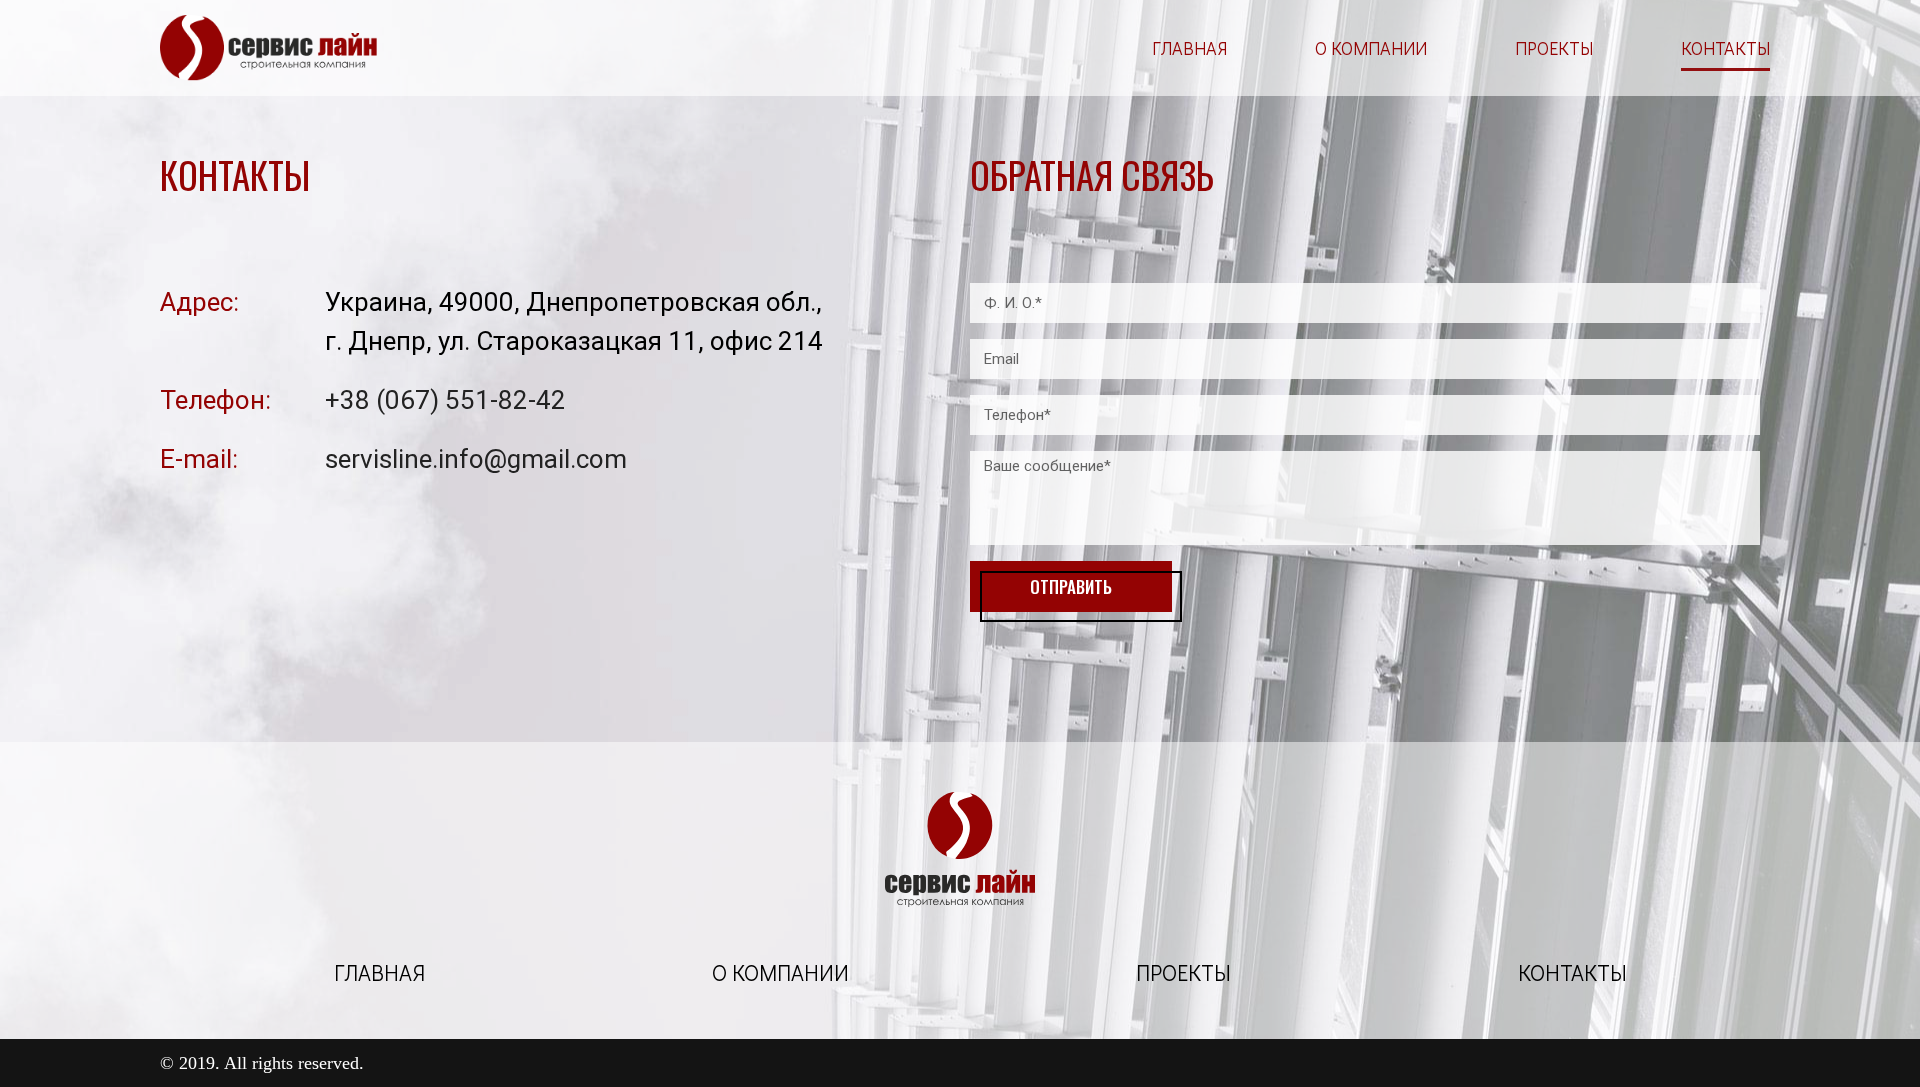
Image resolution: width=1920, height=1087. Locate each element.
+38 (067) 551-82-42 (445, 400)
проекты (1183, 972)
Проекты (1554, 48)
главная (379, 972)
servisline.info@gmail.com (476, 459)
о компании (780, 972)
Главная (1189, 48)
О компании (1371, 48)
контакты (1572, 972)
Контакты (1725, 48)
